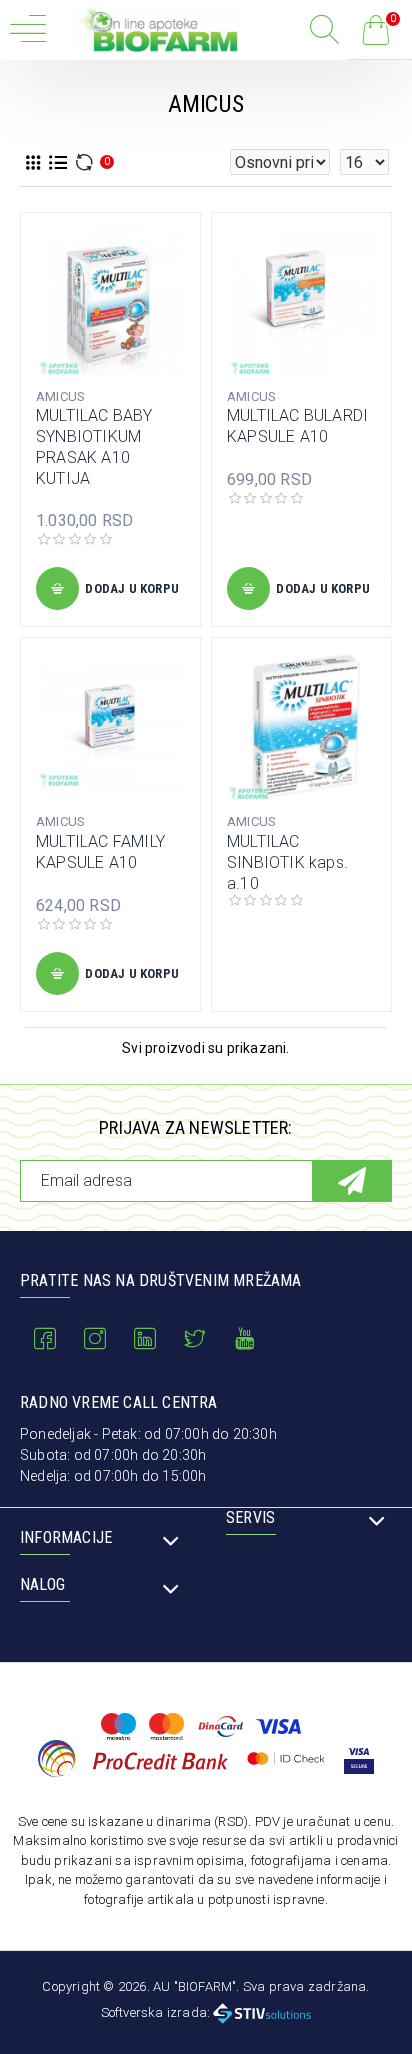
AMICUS (60, 396)
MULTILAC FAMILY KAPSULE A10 (100, 852)
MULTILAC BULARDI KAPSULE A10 (297, 426)
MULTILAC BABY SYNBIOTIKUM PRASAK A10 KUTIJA (94, 446)
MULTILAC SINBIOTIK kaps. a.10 (287, 862)
